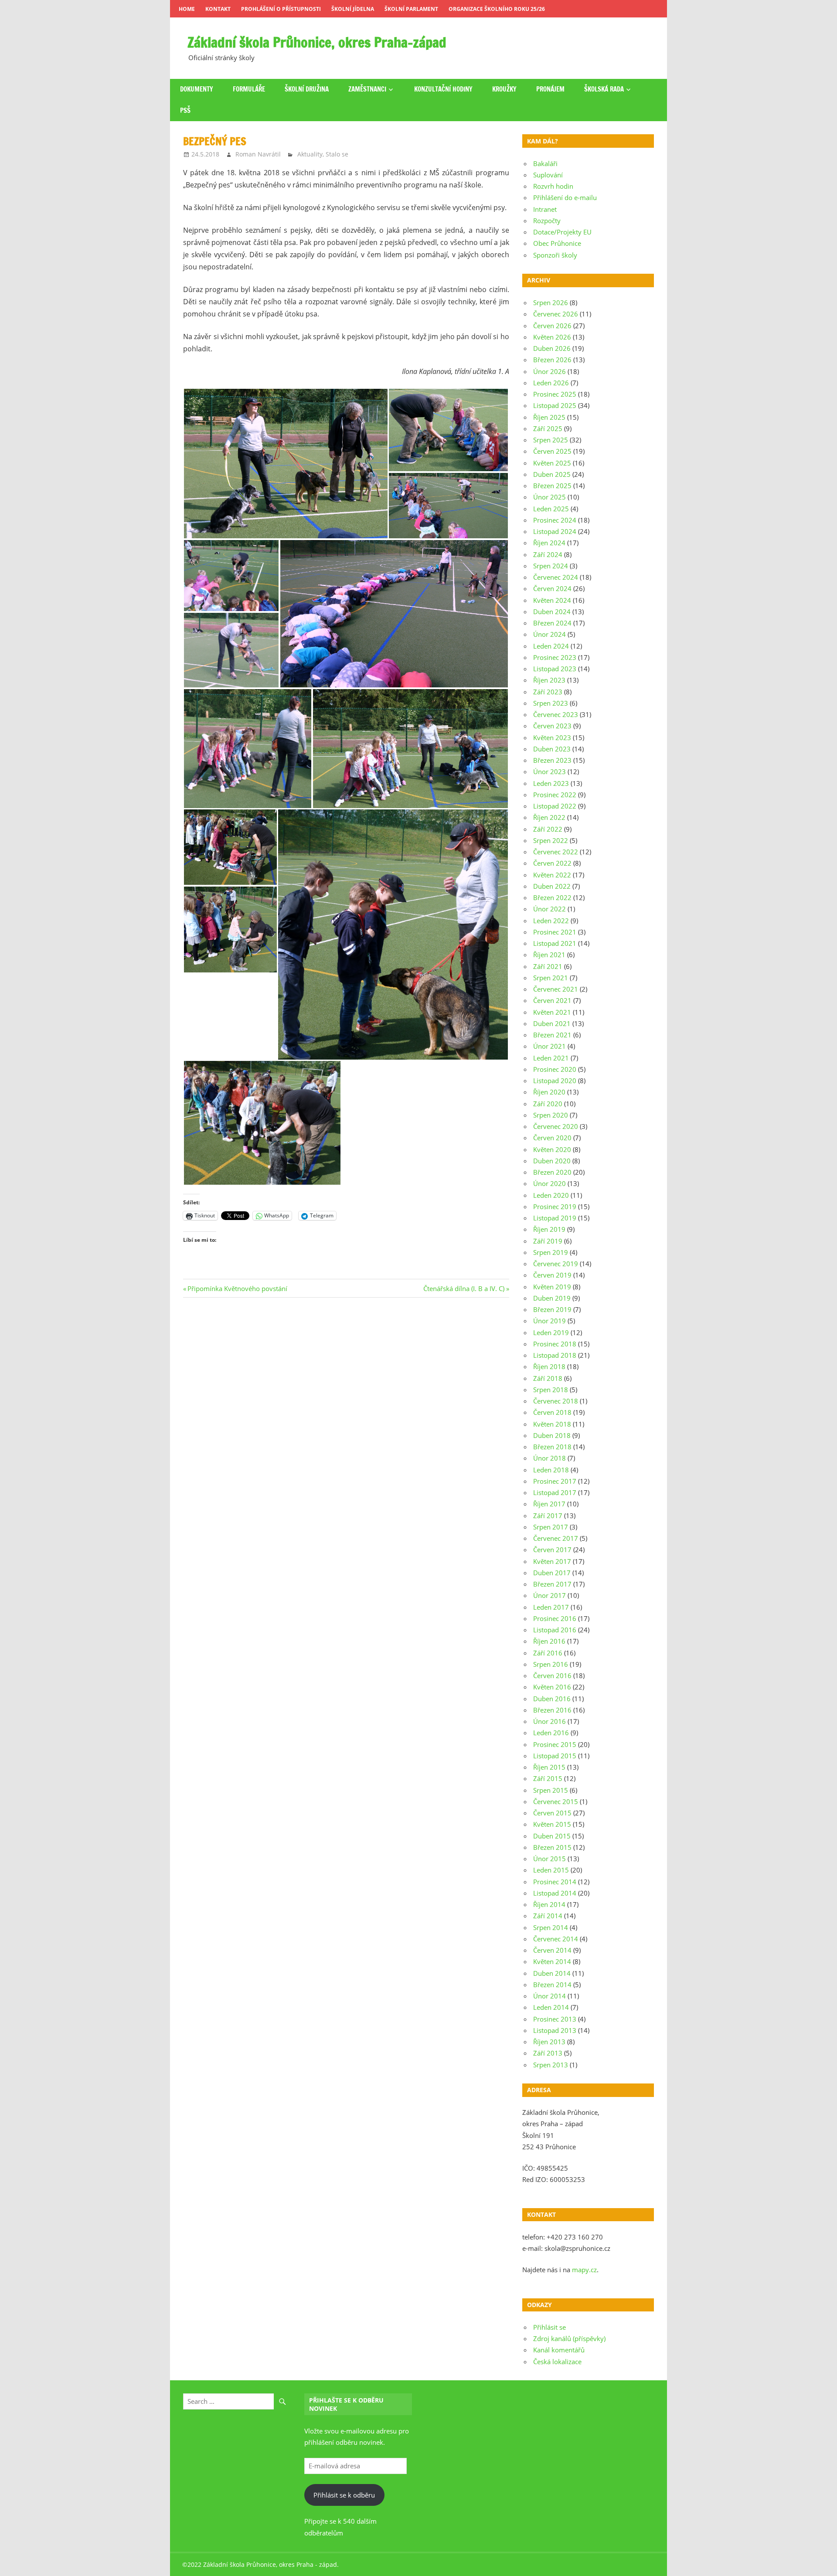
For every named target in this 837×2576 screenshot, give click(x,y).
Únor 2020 (549, 1183)
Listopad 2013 (555, 2030)
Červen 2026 (552, 326)
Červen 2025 (552, 451)
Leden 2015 (551, 1870)
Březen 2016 (552, 1710)
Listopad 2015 (555, 1756)
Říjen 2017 (549, 1504)
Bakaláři (545, 163)
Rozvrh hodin (553, 186)
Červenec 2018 (556, 1401)
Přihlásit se (549, 2327)
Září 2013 (548, 2053)
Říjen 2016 (549, 1641)
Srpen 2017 (551, 1527)
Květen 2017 (552, 1561)
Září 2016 (548, 1653)
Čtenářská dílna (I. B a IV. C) (464, 1288)
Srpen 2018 (551, 1390)
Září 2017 (548, 1516)
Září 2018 (548, 1378)
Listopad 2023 (555, 669)
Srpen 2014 (551, 1927)
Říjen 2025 (549, 417)
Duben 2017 (552, 1573)
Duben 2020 (552, 1161)
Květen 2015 (552, 1824)
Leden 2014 (551, 2007)
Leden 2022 (551, 921)
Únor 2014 (549, 1996)
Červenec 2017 (556, 1538)
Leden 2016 (551, 1733)
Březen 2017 (552, 1584)
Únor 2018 (549, 1458)
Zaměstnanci (367, 89)
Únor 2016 (549, 1721)
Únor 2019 (549, 1321)
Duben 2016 (552, 1699)
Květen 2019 (552, 1287)
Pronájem (550, 89)
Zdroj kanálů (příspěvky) (569, 2338)
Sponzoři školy (555, 255)
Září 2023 (548, 692)
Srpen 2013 (551, 2065)
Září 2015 (548, 1778)
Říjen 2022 (549, 817)
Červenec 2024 (556, 577)
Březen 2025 (552, 486)
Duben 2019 (552, 1298)
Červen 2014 (552, 1950)
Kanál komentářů (559, 2350)
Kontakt (218, 9)
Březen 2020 (552, 1172)
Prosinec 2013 (555, 2019)
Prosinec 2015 (555, 1744)
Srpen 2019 (551, 1252)
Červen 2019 (552, 1275)
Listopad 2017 (555, 1492)
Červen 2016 (552, 1675)
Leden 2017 (551, 1607)
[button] (286, 464)
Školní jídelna (353, 9)
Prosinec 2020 (555, 1069)
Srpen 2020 (551, 1115)
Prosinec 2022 (555, 795)
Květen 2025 (552, 463)
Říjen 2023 (549, 680)
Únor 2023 (549, 771)
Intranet (545, 209)
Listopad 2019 (555, 1218)
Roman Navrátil (258, 154)
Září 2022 (548, 829)
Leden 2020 (551, 1195)
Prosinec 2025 (555, 394)
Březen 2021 (552, 1035)
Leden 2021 (551, 1058)
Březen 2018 (552, 1447)
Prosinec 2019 (555, 1206)
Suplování (548, 175)
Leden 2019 (551, 1332)
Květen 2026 (552, 337)
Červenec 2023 (556, 714)
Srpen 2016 (551, 1664)
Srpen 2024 (551, 566)
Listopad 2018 (555, 1355)
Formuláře (249, 89)
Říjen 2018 (549, 1366)
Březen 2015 (552, 1847)
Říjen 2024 (549, 543)
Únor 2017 (549, 1595)
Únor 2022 (549, 909)
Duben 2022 (552, 886)
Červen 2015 (552, 1813)
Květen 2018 (552, 1424)
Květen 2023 (552, 737)
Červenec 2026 (556, 314)
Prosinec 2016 (555, 1618)
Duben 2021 (552, 1023)
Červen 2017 (552, 1550)
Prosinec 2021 (555, 932)
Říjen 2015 (549, 1767)
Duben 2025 (552, 474)
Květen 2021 (552, 1012)
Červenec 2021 (556, 989)
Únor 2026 (549, 371)
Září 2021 (548, 966)
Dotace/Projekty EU (562, 232)
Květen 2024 (552, 600)
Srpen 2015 (551, 1790)
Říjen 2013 (549, 2042)
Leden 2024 (551, 646)
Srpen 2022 (551, 840)
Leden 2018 (551, 1470)
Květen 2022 (552, 875)
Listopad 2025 (555, 405)
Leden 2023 (551, 783)
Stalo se (337, 154)
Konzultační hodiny (443, 89)
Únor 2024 (549, 634)
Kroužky (504, 89)
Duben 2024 (552, 612)
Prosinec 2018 (555, 1344)
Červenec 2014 (556, 1939)
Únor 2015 (549, 1859)
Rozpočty (547, 221)
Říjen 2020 (549, 1092)
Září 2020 (548, 1104)
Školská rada (604, 89)
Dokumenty (197, 89)
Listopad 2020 (555, 1081)
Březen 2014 (552, 1985)
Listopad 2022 (555, 806)
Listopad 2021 (555, 943)
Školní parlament (411, 9)
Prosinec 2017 (555, 1481)
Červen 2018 (552, 1412)
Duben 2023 (552, 749)
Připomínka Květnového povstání (237, 1288)
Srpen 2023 (551, 703)
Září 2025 (548, 428)
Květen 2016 (552, 1687)
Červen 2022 (552, 863)
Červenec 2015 (556, 1801)
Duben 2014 (552, 1973)
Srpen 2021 (551, 978)
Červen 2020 (552, 1138)
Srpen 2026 (551, 302)
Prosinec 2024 (555, 520)
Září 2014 (548, 1916)
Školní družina (307, 89)
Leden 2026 (551, 383)
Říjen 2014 (549, 1904)
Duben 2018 (552, 1435)
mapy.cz (584, 2270)
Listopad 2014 (555, 1893)
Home (187, 9)
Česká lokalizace (557, 2362)
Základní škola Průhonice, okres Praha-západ (317, 42)
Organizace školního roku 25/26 (497, 9)
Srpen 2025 (551, 440)
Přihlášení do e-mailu (565, 197)
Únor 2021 (549, 1046)
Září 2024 (548, 554)
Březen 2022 (552, 897)
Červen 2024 (552, 588)
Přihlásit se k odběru (344, 2495)
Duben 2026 (552, 348)
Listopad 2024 (555, 531)
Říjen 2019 (549, 1229)
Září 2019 (548, 1241)
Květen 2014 (552, 1961)
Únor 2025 (549, 497)
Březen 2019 (552, 1309)
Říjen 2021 (549, 955)
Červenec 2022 (556, 852)
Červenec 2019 (556, 1264)
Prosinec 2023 (555, 657)
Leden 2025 (551, 509)
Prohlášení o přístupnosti (281, 9)
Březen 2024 (552, 623)
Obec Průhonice (557, 243)
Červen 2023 (552, 726)
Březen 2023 (552, 760)
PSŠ (185, 110)
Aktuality (310, 154)
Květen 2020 (552, 1149)
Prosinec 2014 (555, 1882)
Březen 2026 (552, 360)
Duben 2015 (552, 1836)
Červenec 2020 (556, 1126)
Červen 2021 (552, 1000)
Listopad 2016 (555, 1630)
